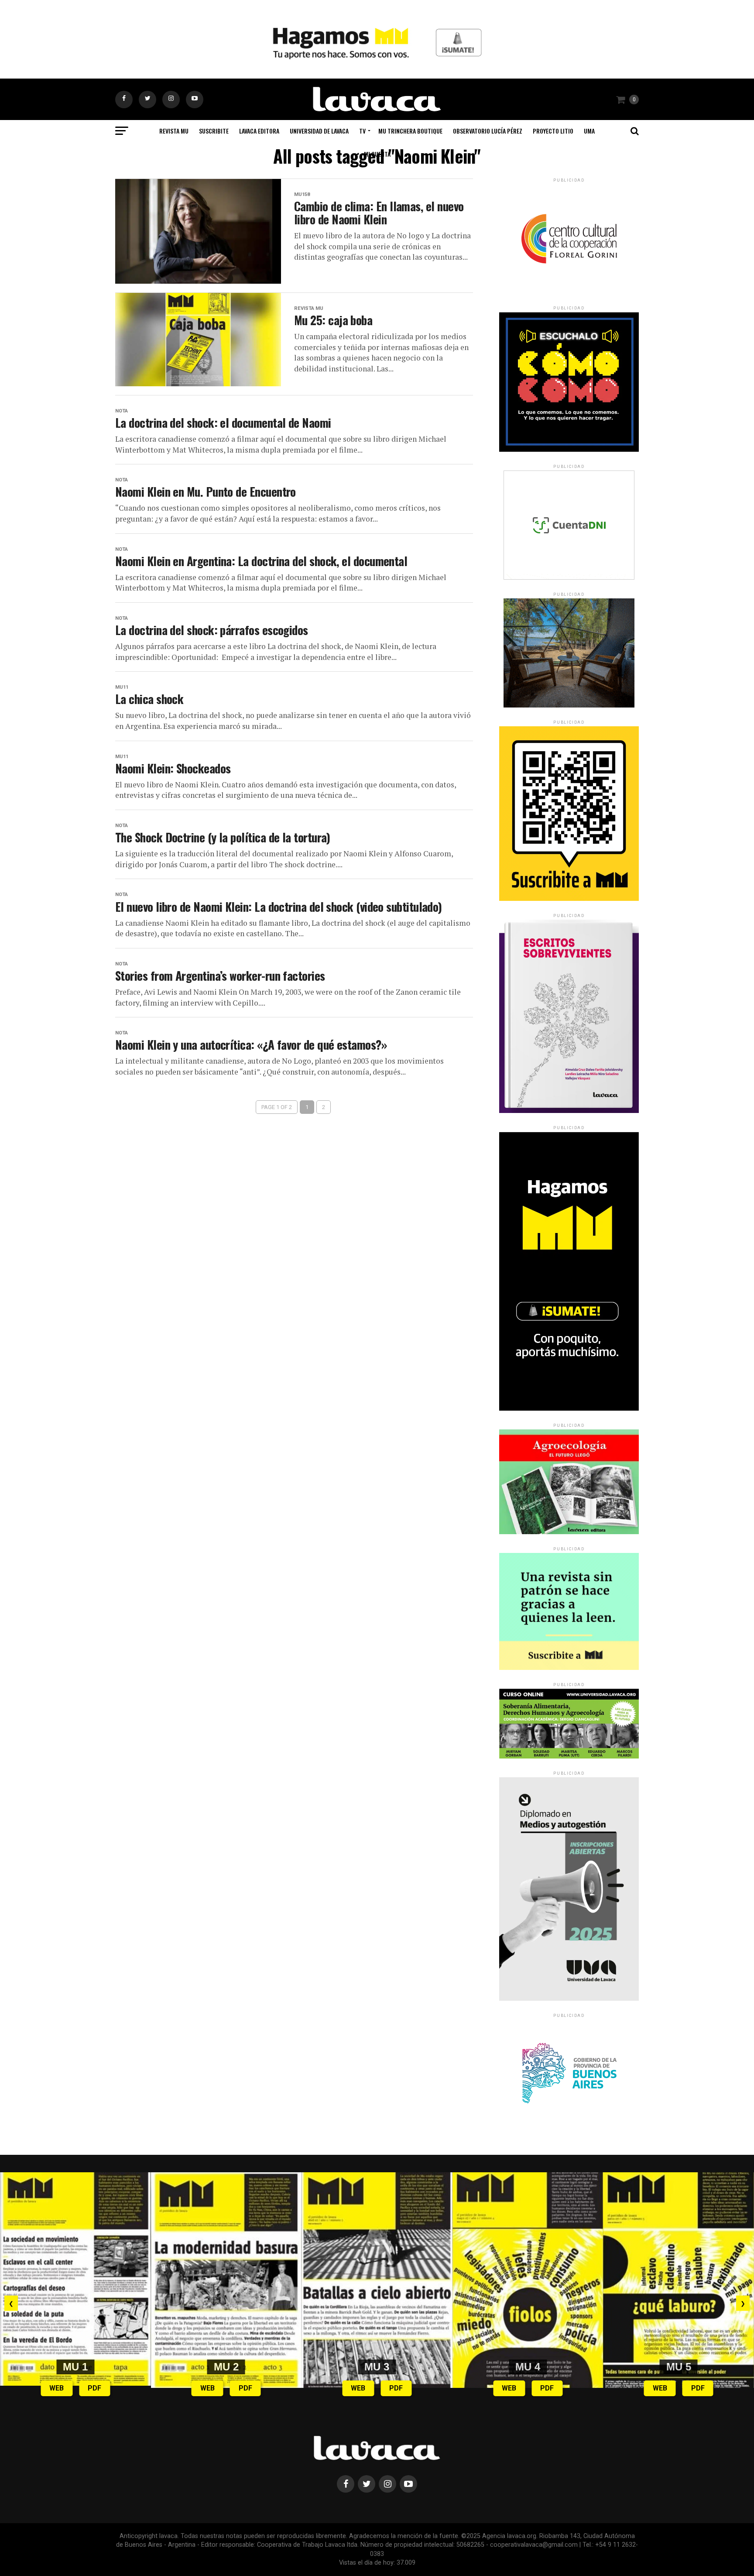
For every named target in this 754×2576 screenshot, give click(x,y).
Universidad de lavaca (319, 131)
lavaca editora (259, 131)
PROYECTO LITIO (553, 131)
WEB (57, 2388)
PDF (94, 2388)
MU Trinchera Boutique (410, 131)
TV (362, 131)
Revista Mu (174, 131)
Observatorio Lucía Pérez (488, 131)
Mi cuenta (377, 154)
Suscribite (214, 131)
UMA (589, 131)
